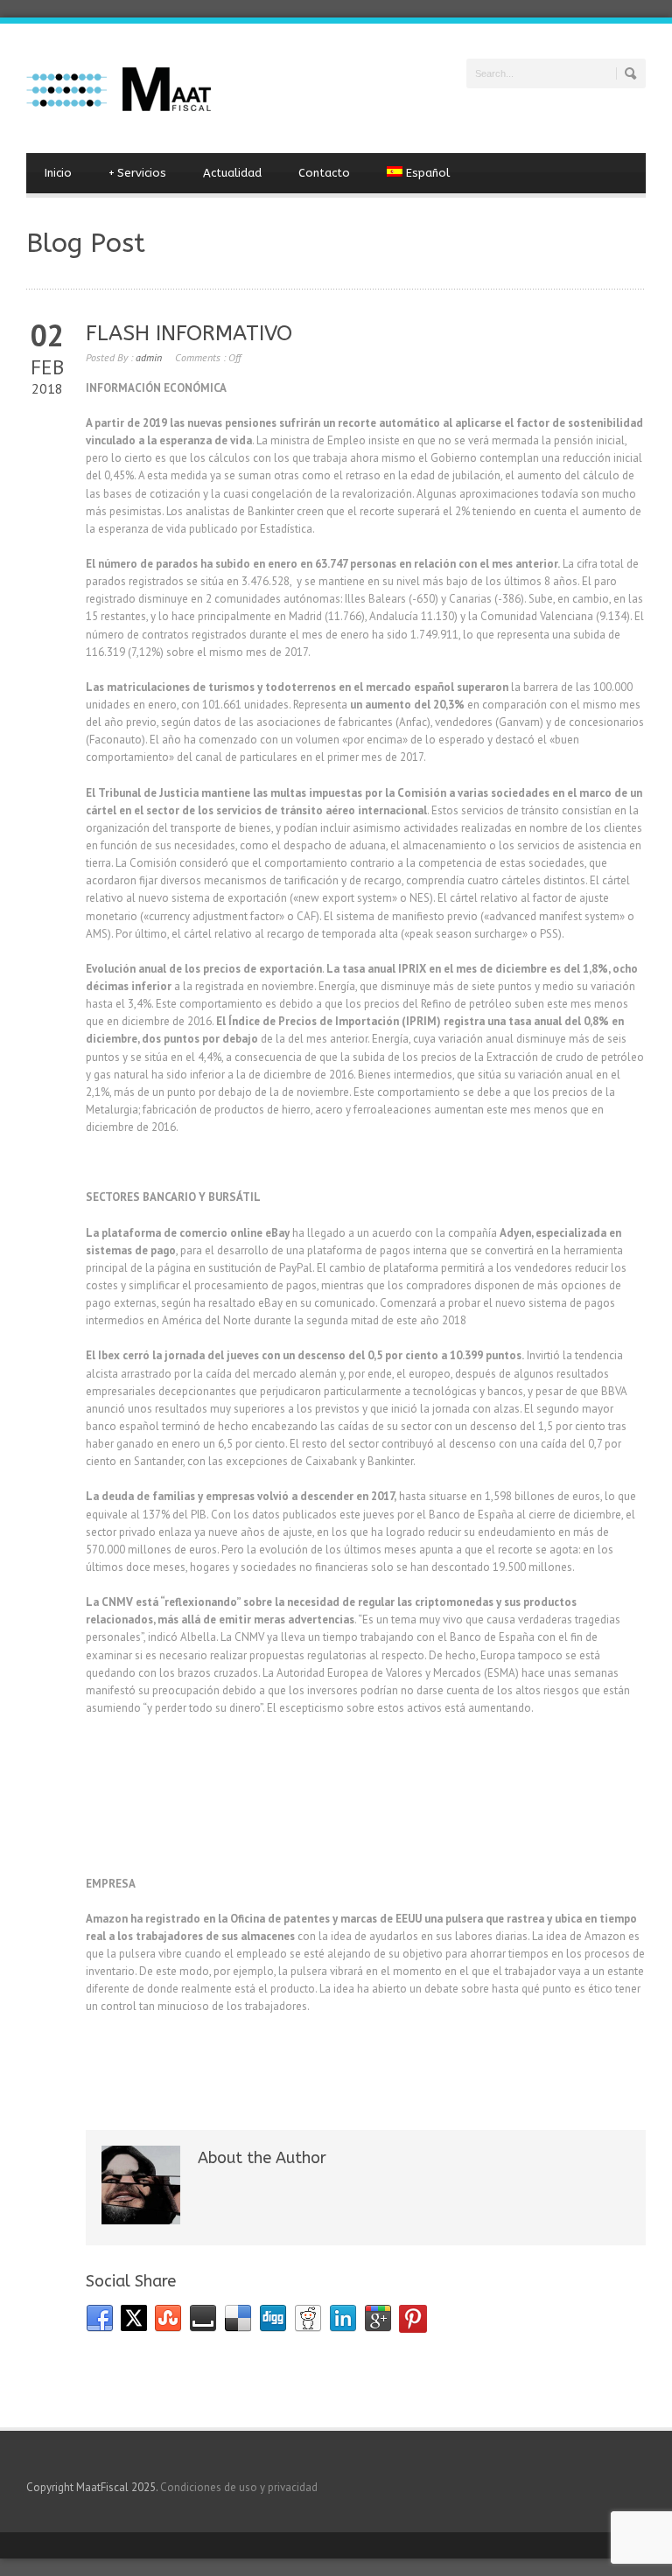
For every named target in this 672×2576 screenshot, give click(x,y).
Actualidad (232, 173)
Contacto (324, 173)
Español (428, 173)
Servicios (137, 173)
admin (149, 357)
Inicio (58, 173)
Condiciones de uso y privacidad (239, 2487)
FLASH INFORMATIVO (189, 333)
